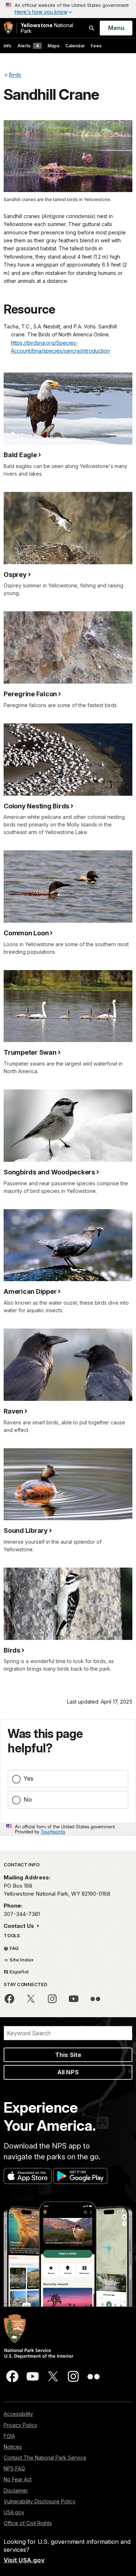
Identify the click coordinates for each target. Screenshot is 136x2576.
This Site (68, 2055)
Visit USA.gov (24, 2560)
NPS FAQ (14, 2468)
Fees (96, 46)
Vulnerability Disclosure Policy (40, 2501)
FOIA (9, 2436)
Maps (53, 46)
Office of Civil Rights (28, 2523)
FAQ (14, 1948)
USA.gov (14, 2512)
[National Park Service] (8, 28)
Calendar (75, 46)
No (28, 1799)
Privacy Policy (20, 2425)
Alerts (28, 46)
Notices (13, 2447)
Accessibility (18, 2414)
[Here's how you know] (68, 9)
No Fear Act (18, 2479)
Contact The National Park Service (45, 2458)
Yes (28, 1778)
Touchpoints (53, 1831)
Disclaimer (16, 2490)
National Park (47, 28)
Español (18, 1972)
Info (8, 46)
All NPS (68, 2072)
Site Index (21, 1960)
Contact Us (20, 1926)
